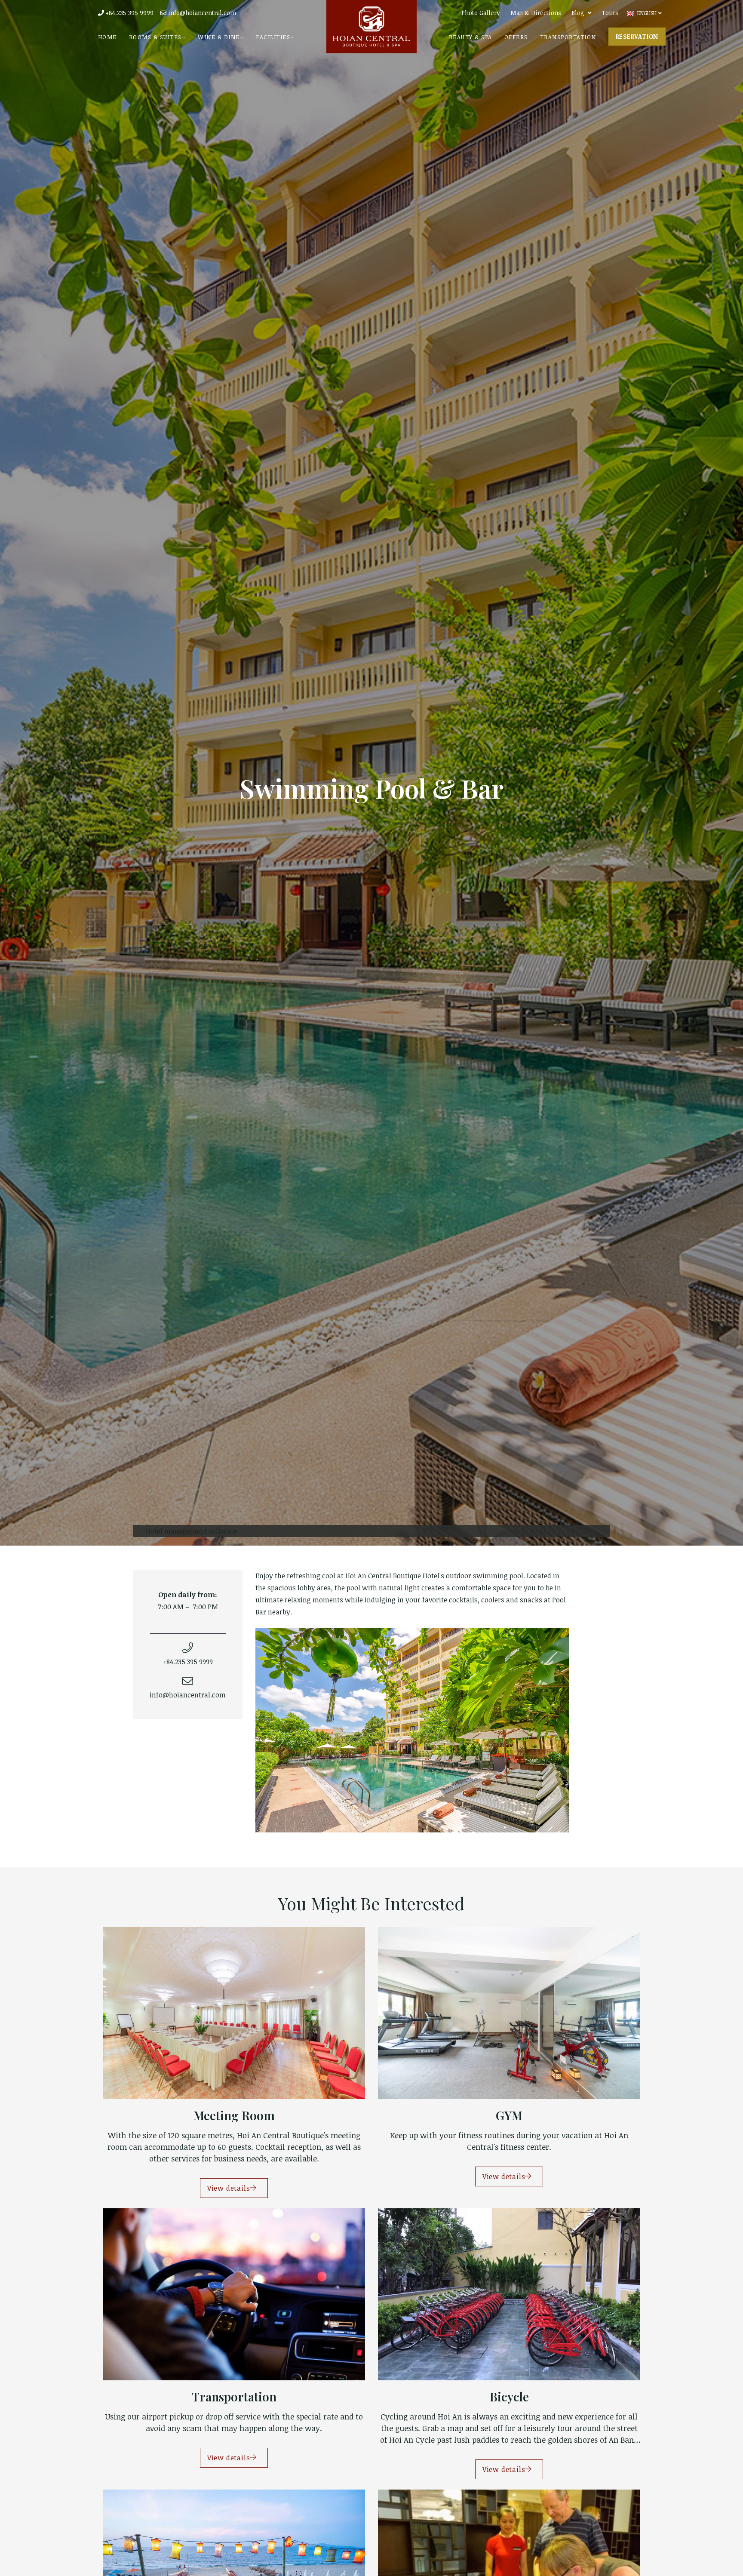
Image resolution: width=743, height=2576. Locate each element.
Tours (610, 13)
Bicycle (509, 2396)
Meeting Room (234, 2115)
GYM (509, 2115)
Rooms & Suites (155, 37)
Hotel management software (192, 1531)
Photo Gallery (481, 13)
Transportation (568, 37)
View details (229, 2188)
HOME (107, 37)
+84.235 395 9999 (129, 13)
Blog (578, 13)
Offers (516, 37)
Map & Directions (536, 13)
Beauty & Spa (471, 37)
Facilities (273, 37)
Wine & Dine (219, 37)
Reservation (637, 36)
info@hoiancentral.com (201, 13)
